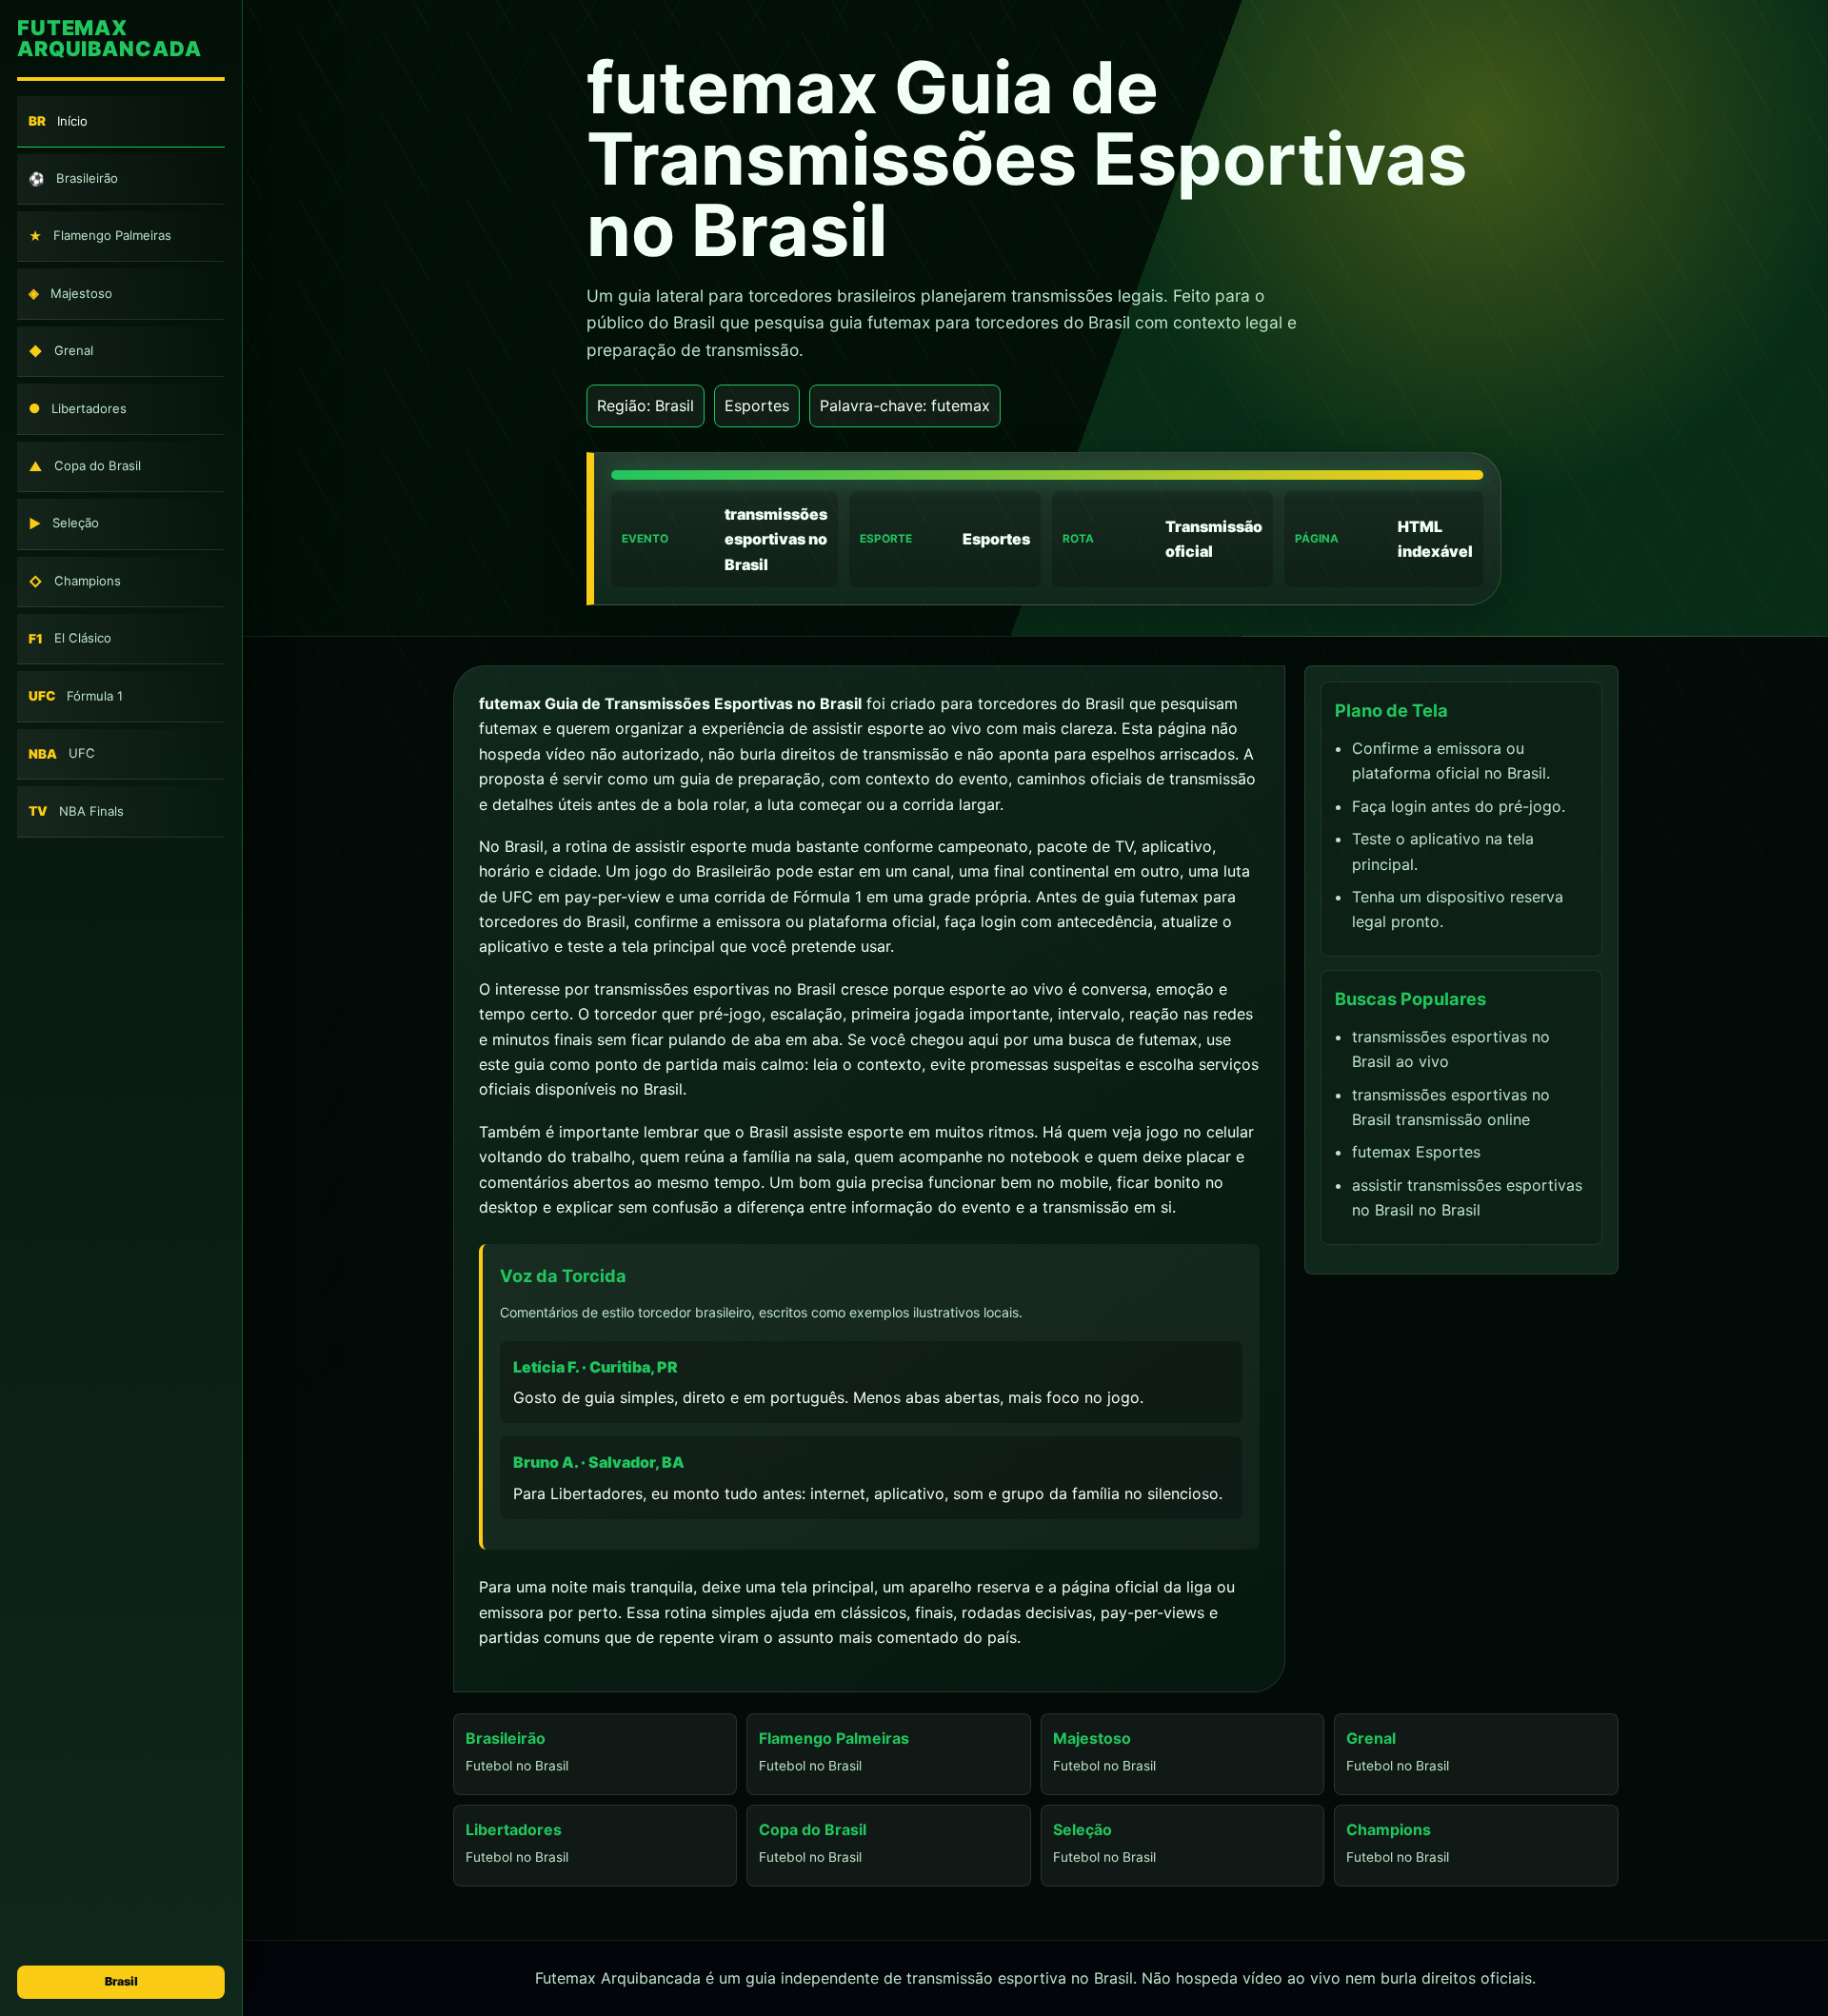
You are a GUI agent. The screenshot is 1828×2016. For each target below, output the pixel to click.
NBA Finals (76, 811)
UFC (62, 753)
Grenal (61, 351)
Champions (75, 581)
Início (58, 121)
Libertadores (78, 409)
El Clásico (70, 639)
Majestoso (70, 294)
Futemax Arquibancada (109, 40)
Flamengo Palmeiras (100, 237)
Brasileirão (73, 178)
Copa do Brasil (85, 466)
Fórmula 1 (76, 696)
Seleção (64, 524)
